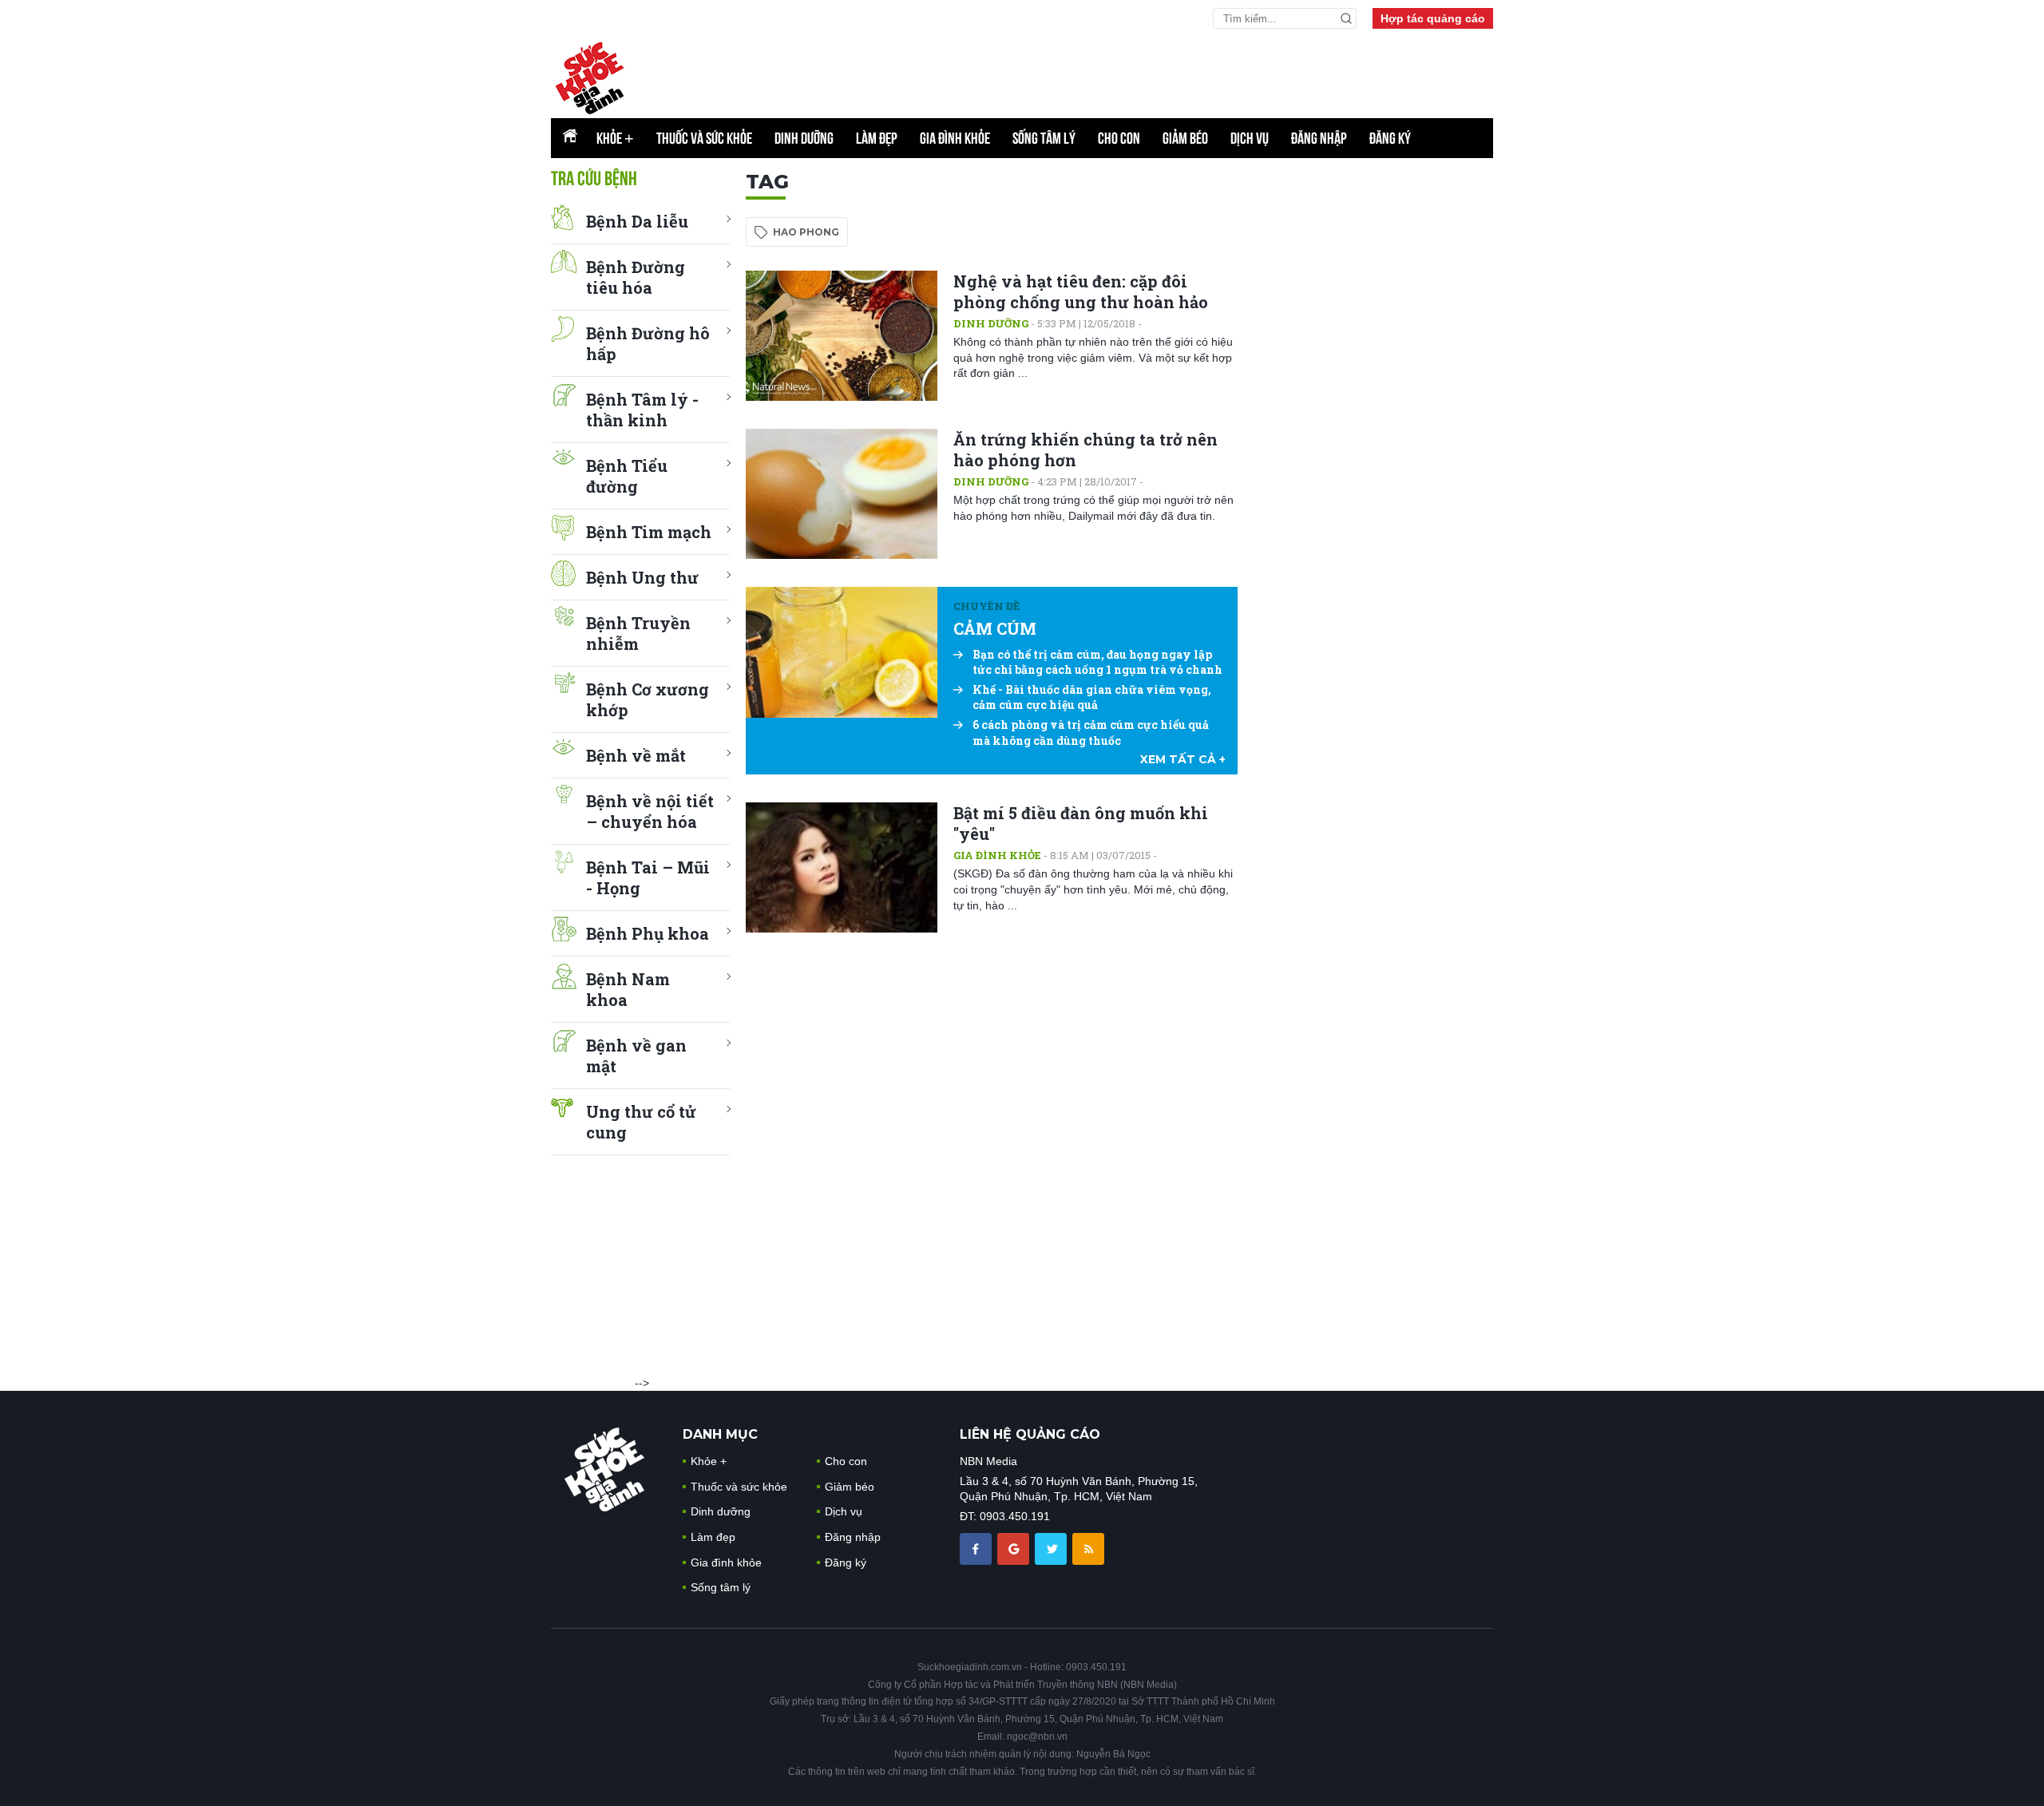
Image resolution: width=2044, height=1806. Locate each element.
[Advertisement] (1106, 73)
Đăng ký (1390, 138)
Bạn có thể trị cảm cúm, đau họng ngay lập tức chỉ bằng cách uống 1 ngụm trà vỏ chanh (1097, 662)
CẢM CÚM (995, 628)
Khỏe (615, 138)
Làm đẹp (877, 138)
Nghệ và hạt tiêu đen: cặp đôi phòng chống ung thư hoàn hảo (1081, 291)
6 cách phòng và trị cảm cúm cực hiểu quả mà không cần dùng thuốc (1091, 733)
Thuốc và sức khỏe (704, 138)
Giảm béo (1185, 138)
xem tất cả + (1183, 759)
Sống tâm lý (1044, 138)
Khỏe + (709, 1461)
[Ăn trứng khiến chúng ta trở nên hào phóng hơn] (842, 494)
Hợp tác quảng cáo (1433, 18)
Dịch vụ (1250, 138)
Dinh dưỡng (804, 138)
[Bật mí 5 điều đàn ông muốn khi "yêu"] (842, 867)
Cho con (1119, 138)
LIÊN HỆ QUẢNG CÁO (1030, 1434)
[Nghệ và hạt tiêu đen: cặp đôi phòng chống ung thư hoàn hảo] (842, 336)
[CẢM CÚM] (842, 652)
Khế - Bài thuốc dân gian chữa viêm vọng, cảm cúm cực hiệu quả (1092, 697)
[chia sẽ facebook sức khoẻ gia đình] (977, 1547)
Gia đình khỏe (955, 138)
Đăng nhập (1319, 138)
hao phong (806, 232)
